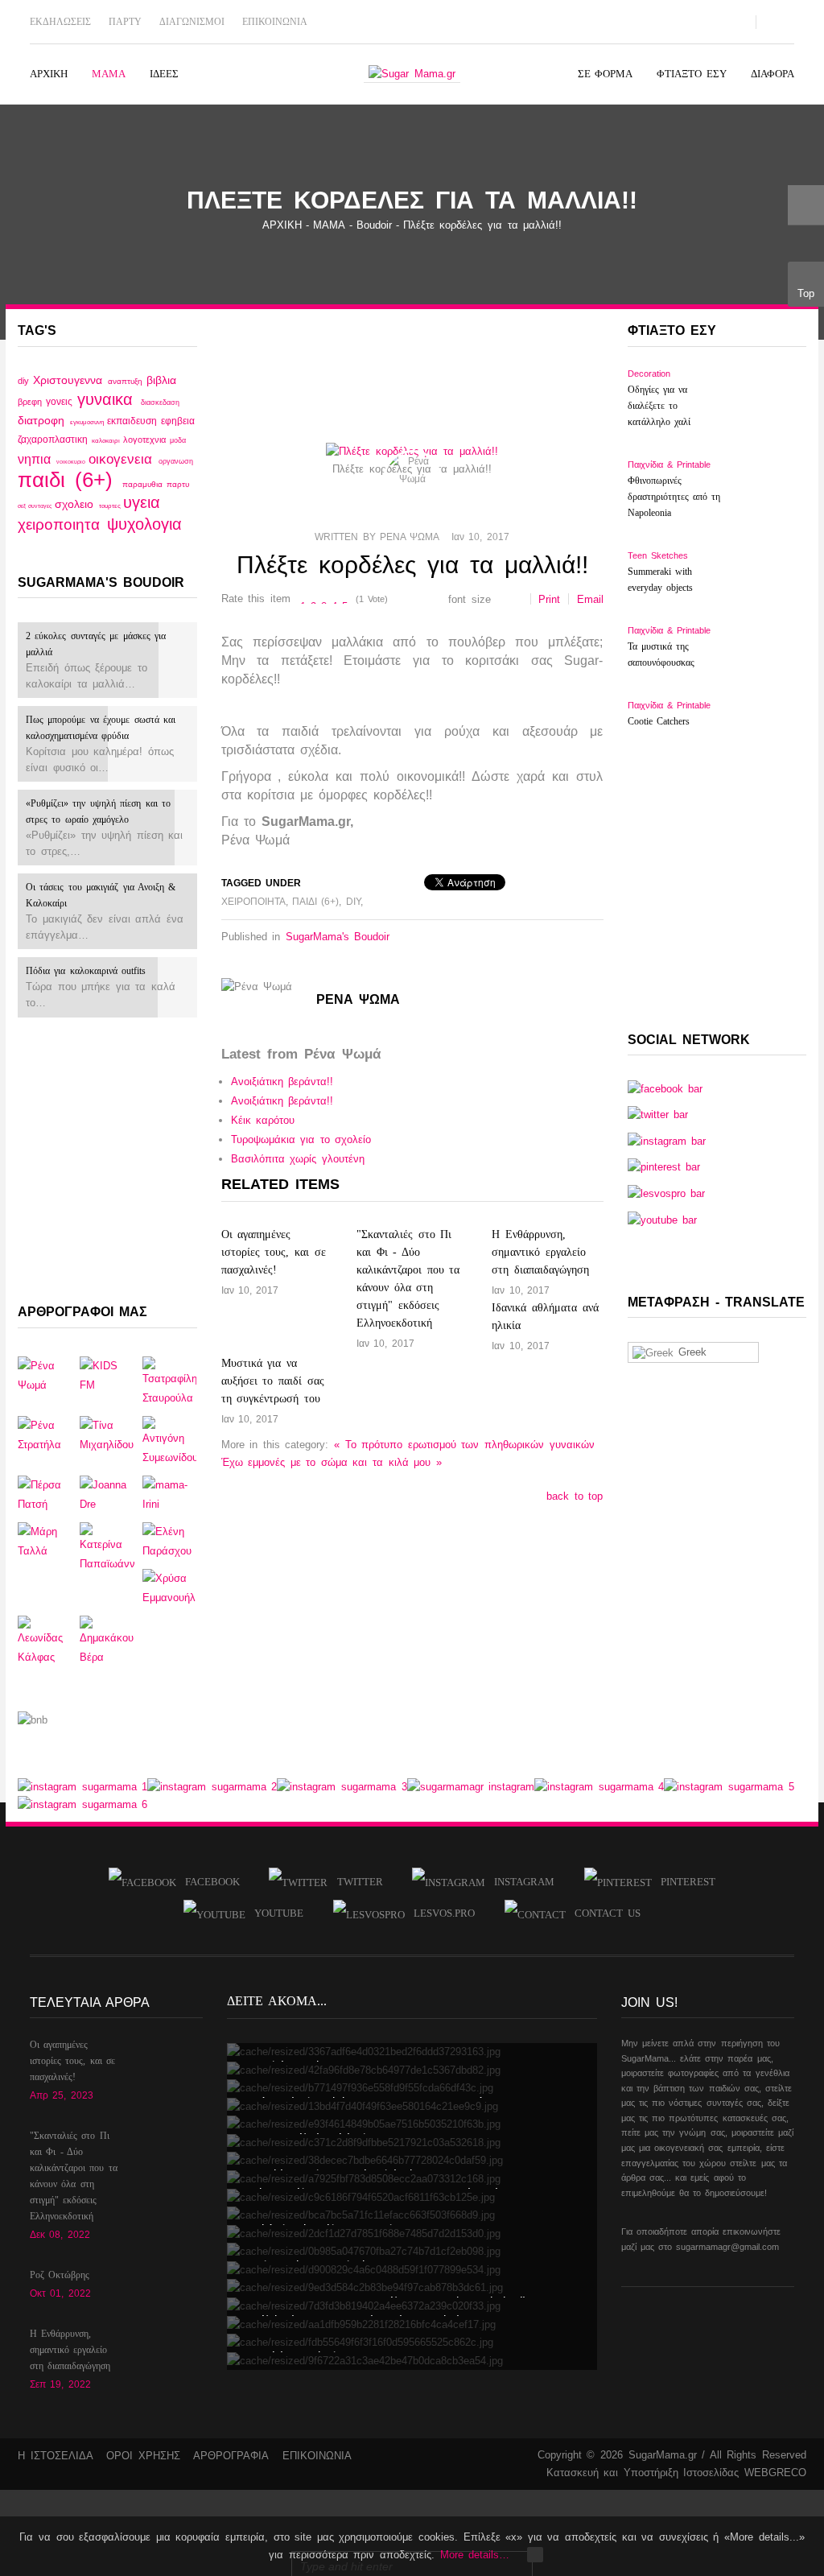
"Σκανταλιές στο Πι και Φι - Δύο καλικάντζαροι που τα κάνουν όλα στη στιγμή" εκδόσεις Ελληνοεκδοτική (408, 1279)
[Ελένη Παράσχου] (169, 1540)
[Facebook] (604, 21)
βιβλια (161, 380)
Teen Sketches (658, 555)
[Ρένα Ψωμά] (45, 1375)
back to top (575, 1496)
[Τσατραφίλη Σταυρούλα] (169, 1381)
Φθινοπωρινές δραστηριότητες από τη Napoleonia (674, 497)
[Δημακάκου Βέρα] (107, 1640)
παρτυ (178, 484)
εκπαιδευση (134, 421)
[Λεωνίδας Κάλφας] (45, 1640)
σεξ (23, 506)
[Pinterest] (737, 21)
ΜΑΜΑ (329, 225)
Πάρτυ (125, 22)
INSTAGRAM (520, 1882)
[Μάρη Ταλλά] (45, 1540)
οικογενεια (124, 459)
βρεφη (32, 402)
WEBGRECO (775, 2473)
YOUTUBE (274, 1913)
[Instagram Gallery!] (82, 1786)
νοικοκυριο (72, 462)
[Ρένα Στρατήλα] (45, 1434)
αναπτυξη (127, 381)
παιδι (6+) (70, 480)
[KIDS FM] (107, 1375)
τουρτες (111, 506)
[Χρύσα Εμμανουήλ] (169, 1587)
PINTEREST (684, 1882)
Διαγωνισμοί (192, 22)
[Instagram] (711, 21)
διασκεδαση (160, 402)
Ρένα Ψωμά (409, 537)
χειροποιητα (62, 524)
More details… (475, 2555)
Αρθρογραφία (231, 2456)
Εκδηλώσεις (60, 22)
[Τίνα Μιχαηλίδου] (107, 1434)
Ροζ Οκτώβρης (60, 2275)
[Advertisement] (107, 1158)
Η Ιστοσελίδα (56, 2456)
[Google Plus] (684, 21)
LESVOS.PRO (440, 1913)
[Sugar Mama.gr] (412, 74)
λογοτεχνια (146, 440)
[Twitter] (631, 21)
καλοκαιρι (107, 441)
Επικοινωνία (275, 22)
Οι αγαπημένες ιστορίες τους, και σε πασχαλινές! (274, 1252)
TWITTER (355, 1882)
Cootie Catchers (659, 721)
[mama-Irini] (169, 1494)
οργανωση (176, 461)
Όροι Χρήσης (143, 2456)
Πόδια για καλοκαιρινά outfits (86, 971)
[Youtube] (657, 21)
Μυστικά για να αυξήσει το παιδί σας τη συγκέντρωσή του (273, 1381)
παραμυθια (144, 484)
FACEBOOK (208, 1882)
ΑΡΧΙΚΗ (282, 225)
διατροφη (44, 420)
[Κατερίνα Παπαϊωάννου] (107, 1547)
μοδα (178, 440)
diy (25, 381)
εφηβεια (178, 421)
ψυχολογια (144, 524)
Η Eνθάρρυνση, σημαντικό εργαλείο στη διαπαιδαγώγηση (540, 1252)
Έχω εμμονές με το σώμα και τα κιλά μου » (332, 1462)
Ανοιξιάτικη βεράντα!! (282, 1082)
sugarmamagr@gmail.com (727, 2247)
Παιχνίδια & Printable (669, 464)
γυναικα (109, 399)
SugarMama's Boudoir (338, 937)
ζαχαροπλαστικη (55, 440)
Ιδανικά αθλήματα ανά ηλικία (545, 1317)
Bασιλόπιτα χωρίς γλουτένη (298, 1159)
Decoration (649, 374)
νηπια (37, 459)
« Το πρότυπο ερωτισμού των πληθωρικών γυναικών (464, 1445)
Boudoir (374, 225)
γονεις (61, 401)
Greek (690, 1352)
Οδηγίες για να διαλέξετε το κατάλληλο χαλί (659, 406)
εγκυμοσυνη (89, 422)
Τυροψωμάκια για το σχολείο (301, 1139)
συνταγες (41, 506)
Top (806, 293)
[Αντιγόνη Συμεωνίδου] (169, 1441)
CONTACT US (603, 1913)
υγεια (142, 502)
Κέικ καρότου (263, 1120)
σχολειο (77, 504)
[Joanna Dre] (107, 1494)
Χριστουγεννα (70, 380)
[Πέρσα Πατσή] (45, 1494)
